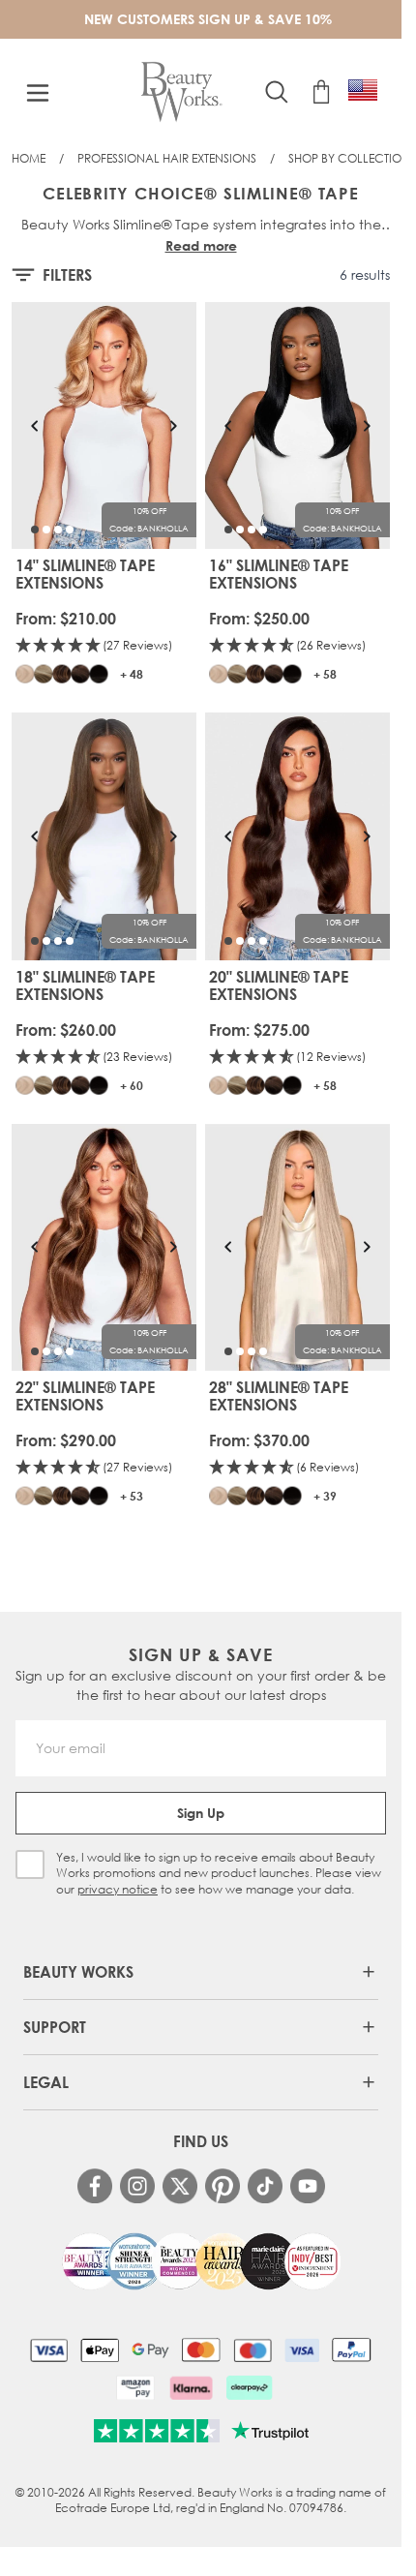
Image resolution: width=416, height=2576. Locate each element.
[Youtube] (308, 2186)
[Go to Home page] (181, 92)
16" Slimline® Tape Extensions (279, 574)
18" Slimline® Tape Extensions (85, 985)
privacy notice (118, 1889)
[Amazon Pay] (136, 2387)
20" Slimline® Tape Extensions (279, 985)
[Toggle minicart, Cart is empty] (321, 92)
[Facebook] (95, 2186)
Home (29, 158)
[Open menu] (38, 93)
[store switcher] (363, 90)
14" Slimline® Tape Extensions (85, 574)
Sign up (201, 1813)
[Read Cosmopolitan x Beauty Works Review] (201, 2261)
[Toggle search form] (277, 92)
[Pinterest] (223, 2186)
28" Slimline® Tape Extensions (279, 1396)
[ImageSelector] (35, 530)
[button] (104, 646)
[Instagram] (137, 2186)
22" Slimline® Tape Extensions (85, 1396)
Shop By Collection (349, 158)
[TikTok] (265, 2186)
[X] (180, 2186)
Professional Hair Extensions (167, 158)
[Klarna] (191, 2387)
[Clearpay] (249, 2387)
